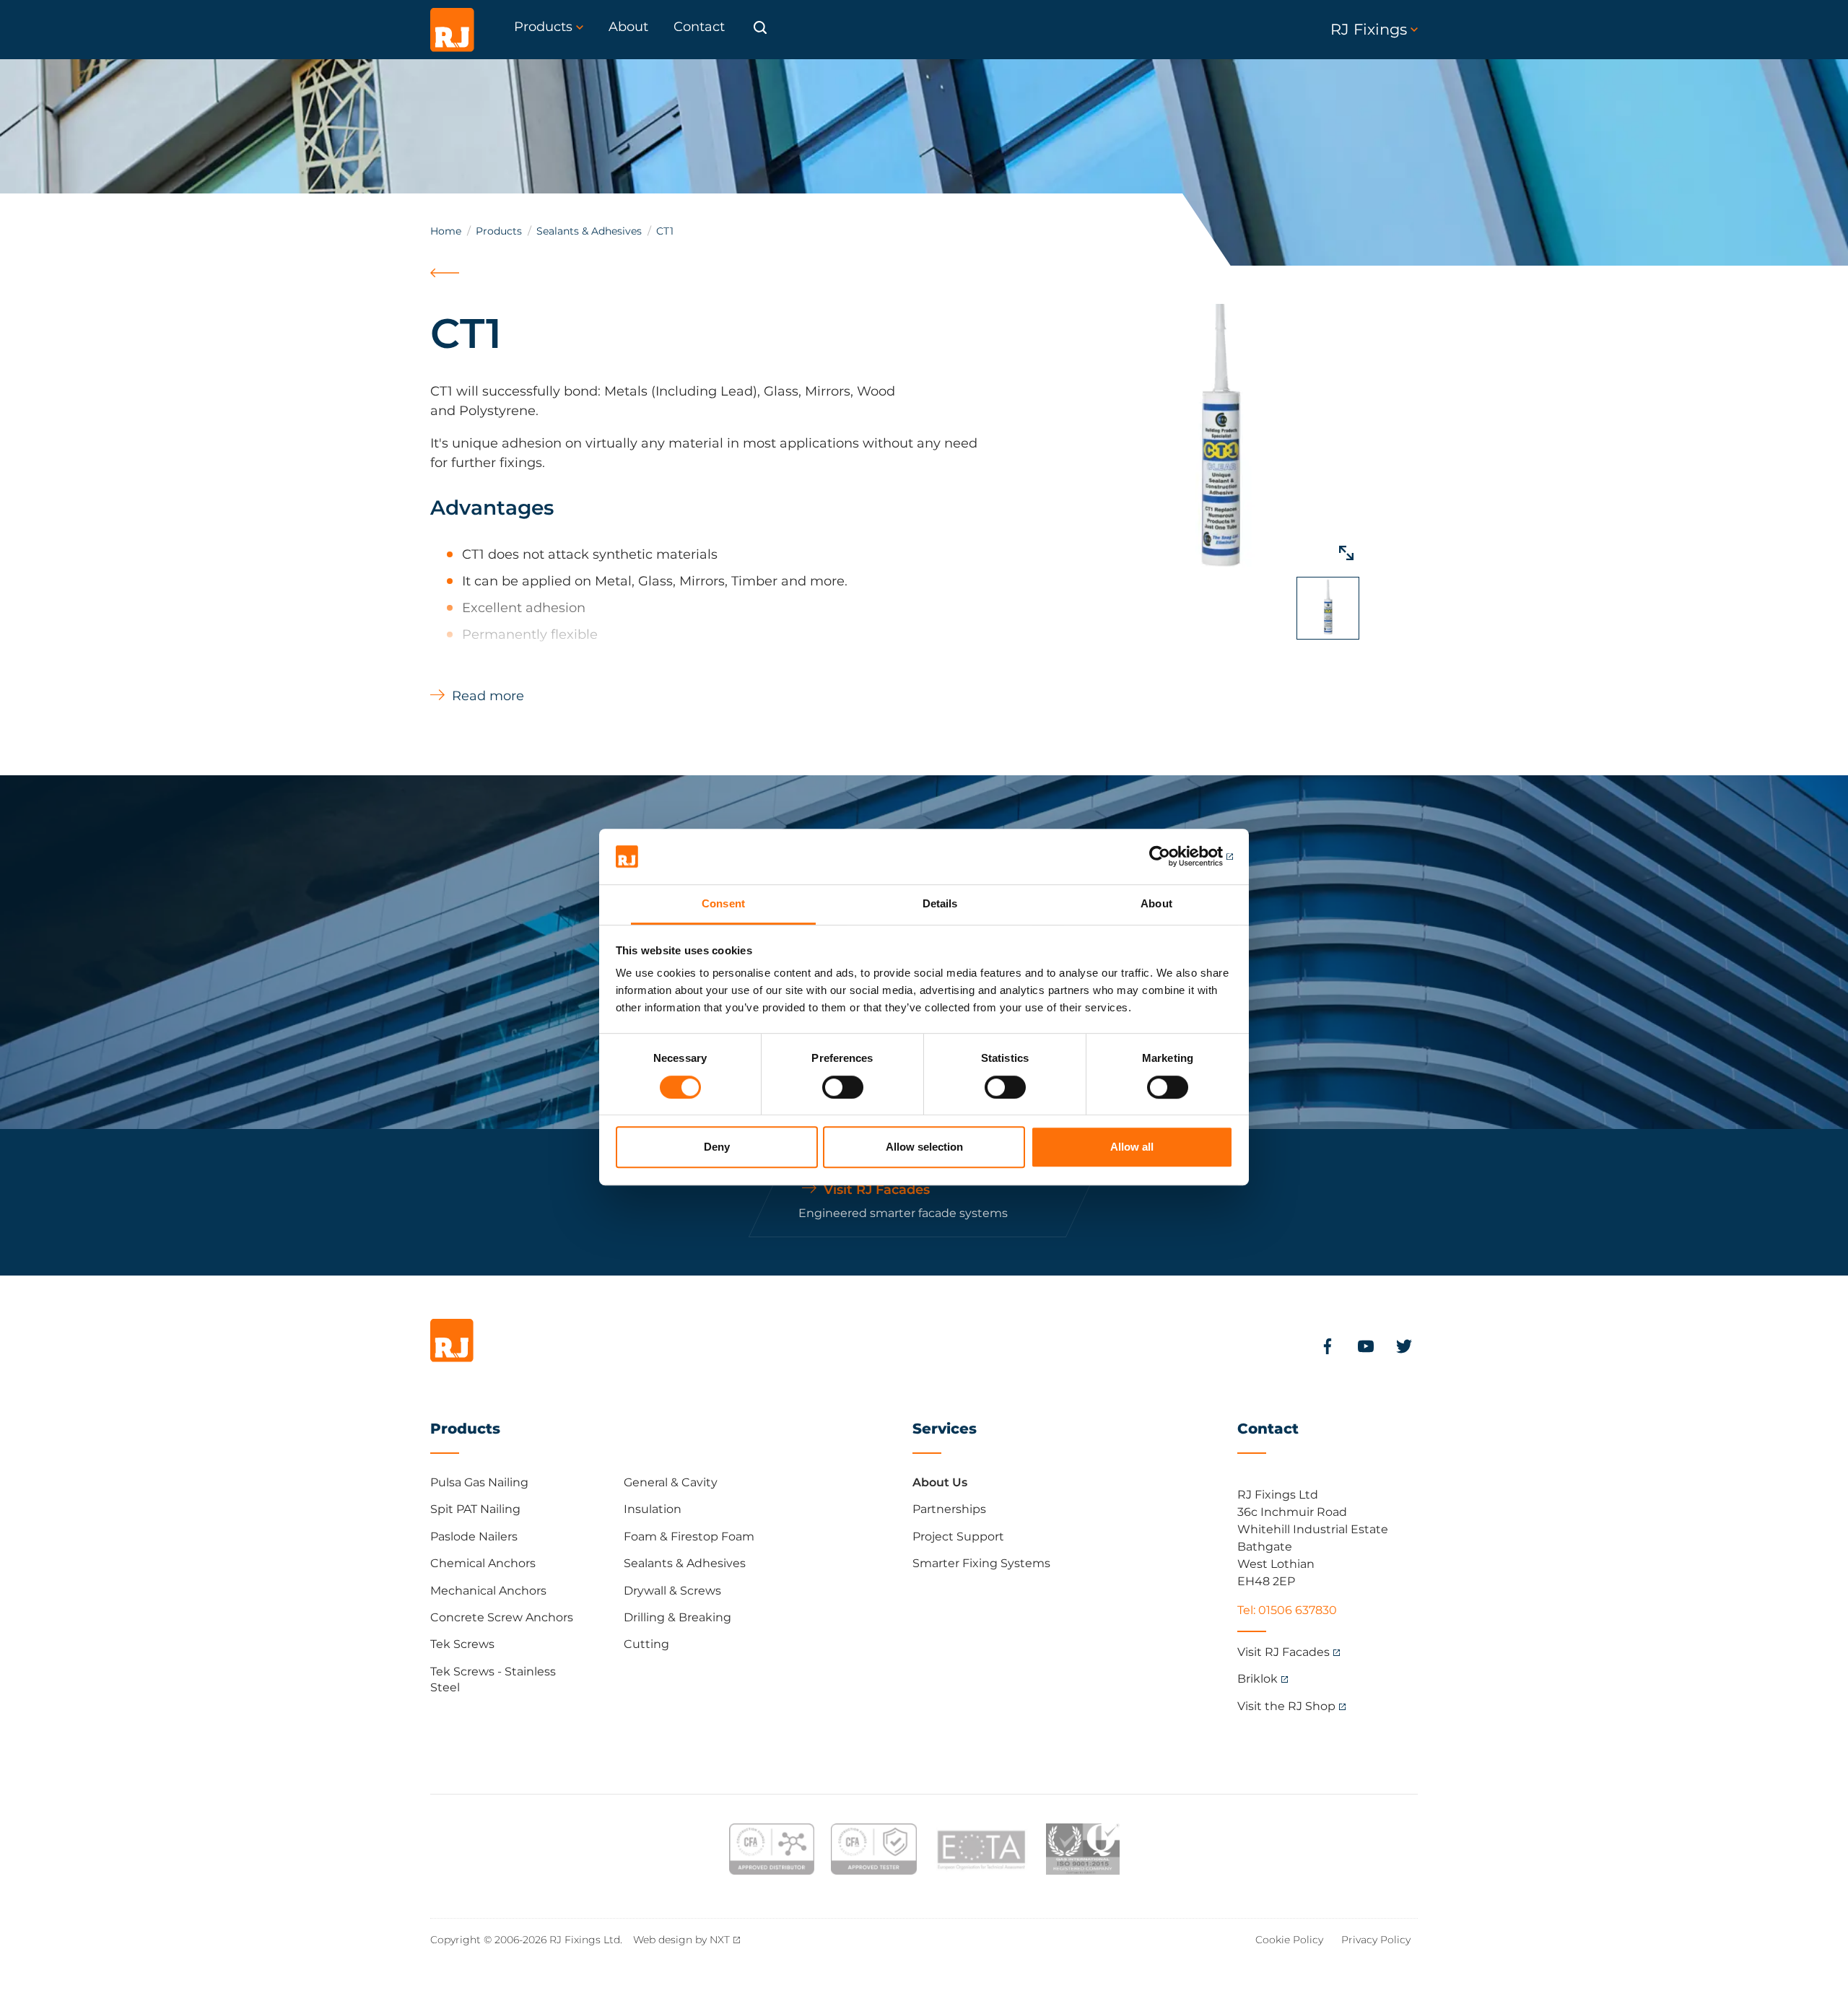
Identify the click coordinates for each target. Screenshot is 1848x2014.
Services (945, 1429)
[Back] (446, 289)
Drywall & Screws (672, 1591)
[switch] (843, 1087)
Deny (717, 1147)
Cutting (646, 1644)
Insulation (653, 1509)
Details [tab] (940, 903)
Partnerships (949, 1509)
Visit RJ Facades (1283, 1652)
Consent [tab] (723, 903)
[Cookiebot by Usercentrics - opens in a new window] (1170, 857)
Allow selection (924, 1147)
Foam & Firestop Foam (689, 1536)
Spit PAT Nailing (475, 1509)
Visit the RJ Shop (1286, 1706)
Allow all (1132, 1147)
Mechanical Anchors (488, 1591)
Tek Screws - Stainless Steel (493, 1679)
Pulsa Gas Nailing (479, 1482)
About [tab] (1156, 903)
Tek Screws (462, 1644)
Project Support (958, 1536)
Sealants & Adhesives (589, 231)
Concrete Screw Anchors (502, 1617)
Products (499, 231)
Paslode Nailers (474, 1536)
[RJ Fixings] (452, 30)
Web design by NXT (681, 1940)
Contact (1268, 1429)
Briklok (1258, 1679)
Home (446, 231)
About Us (940, 1482)
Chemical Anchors (483, 1563)
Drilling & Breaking (677, 1617)
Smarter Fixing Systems (981, 1563)
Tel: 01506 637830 (1287, 1610)
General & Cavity (671, 1482)
